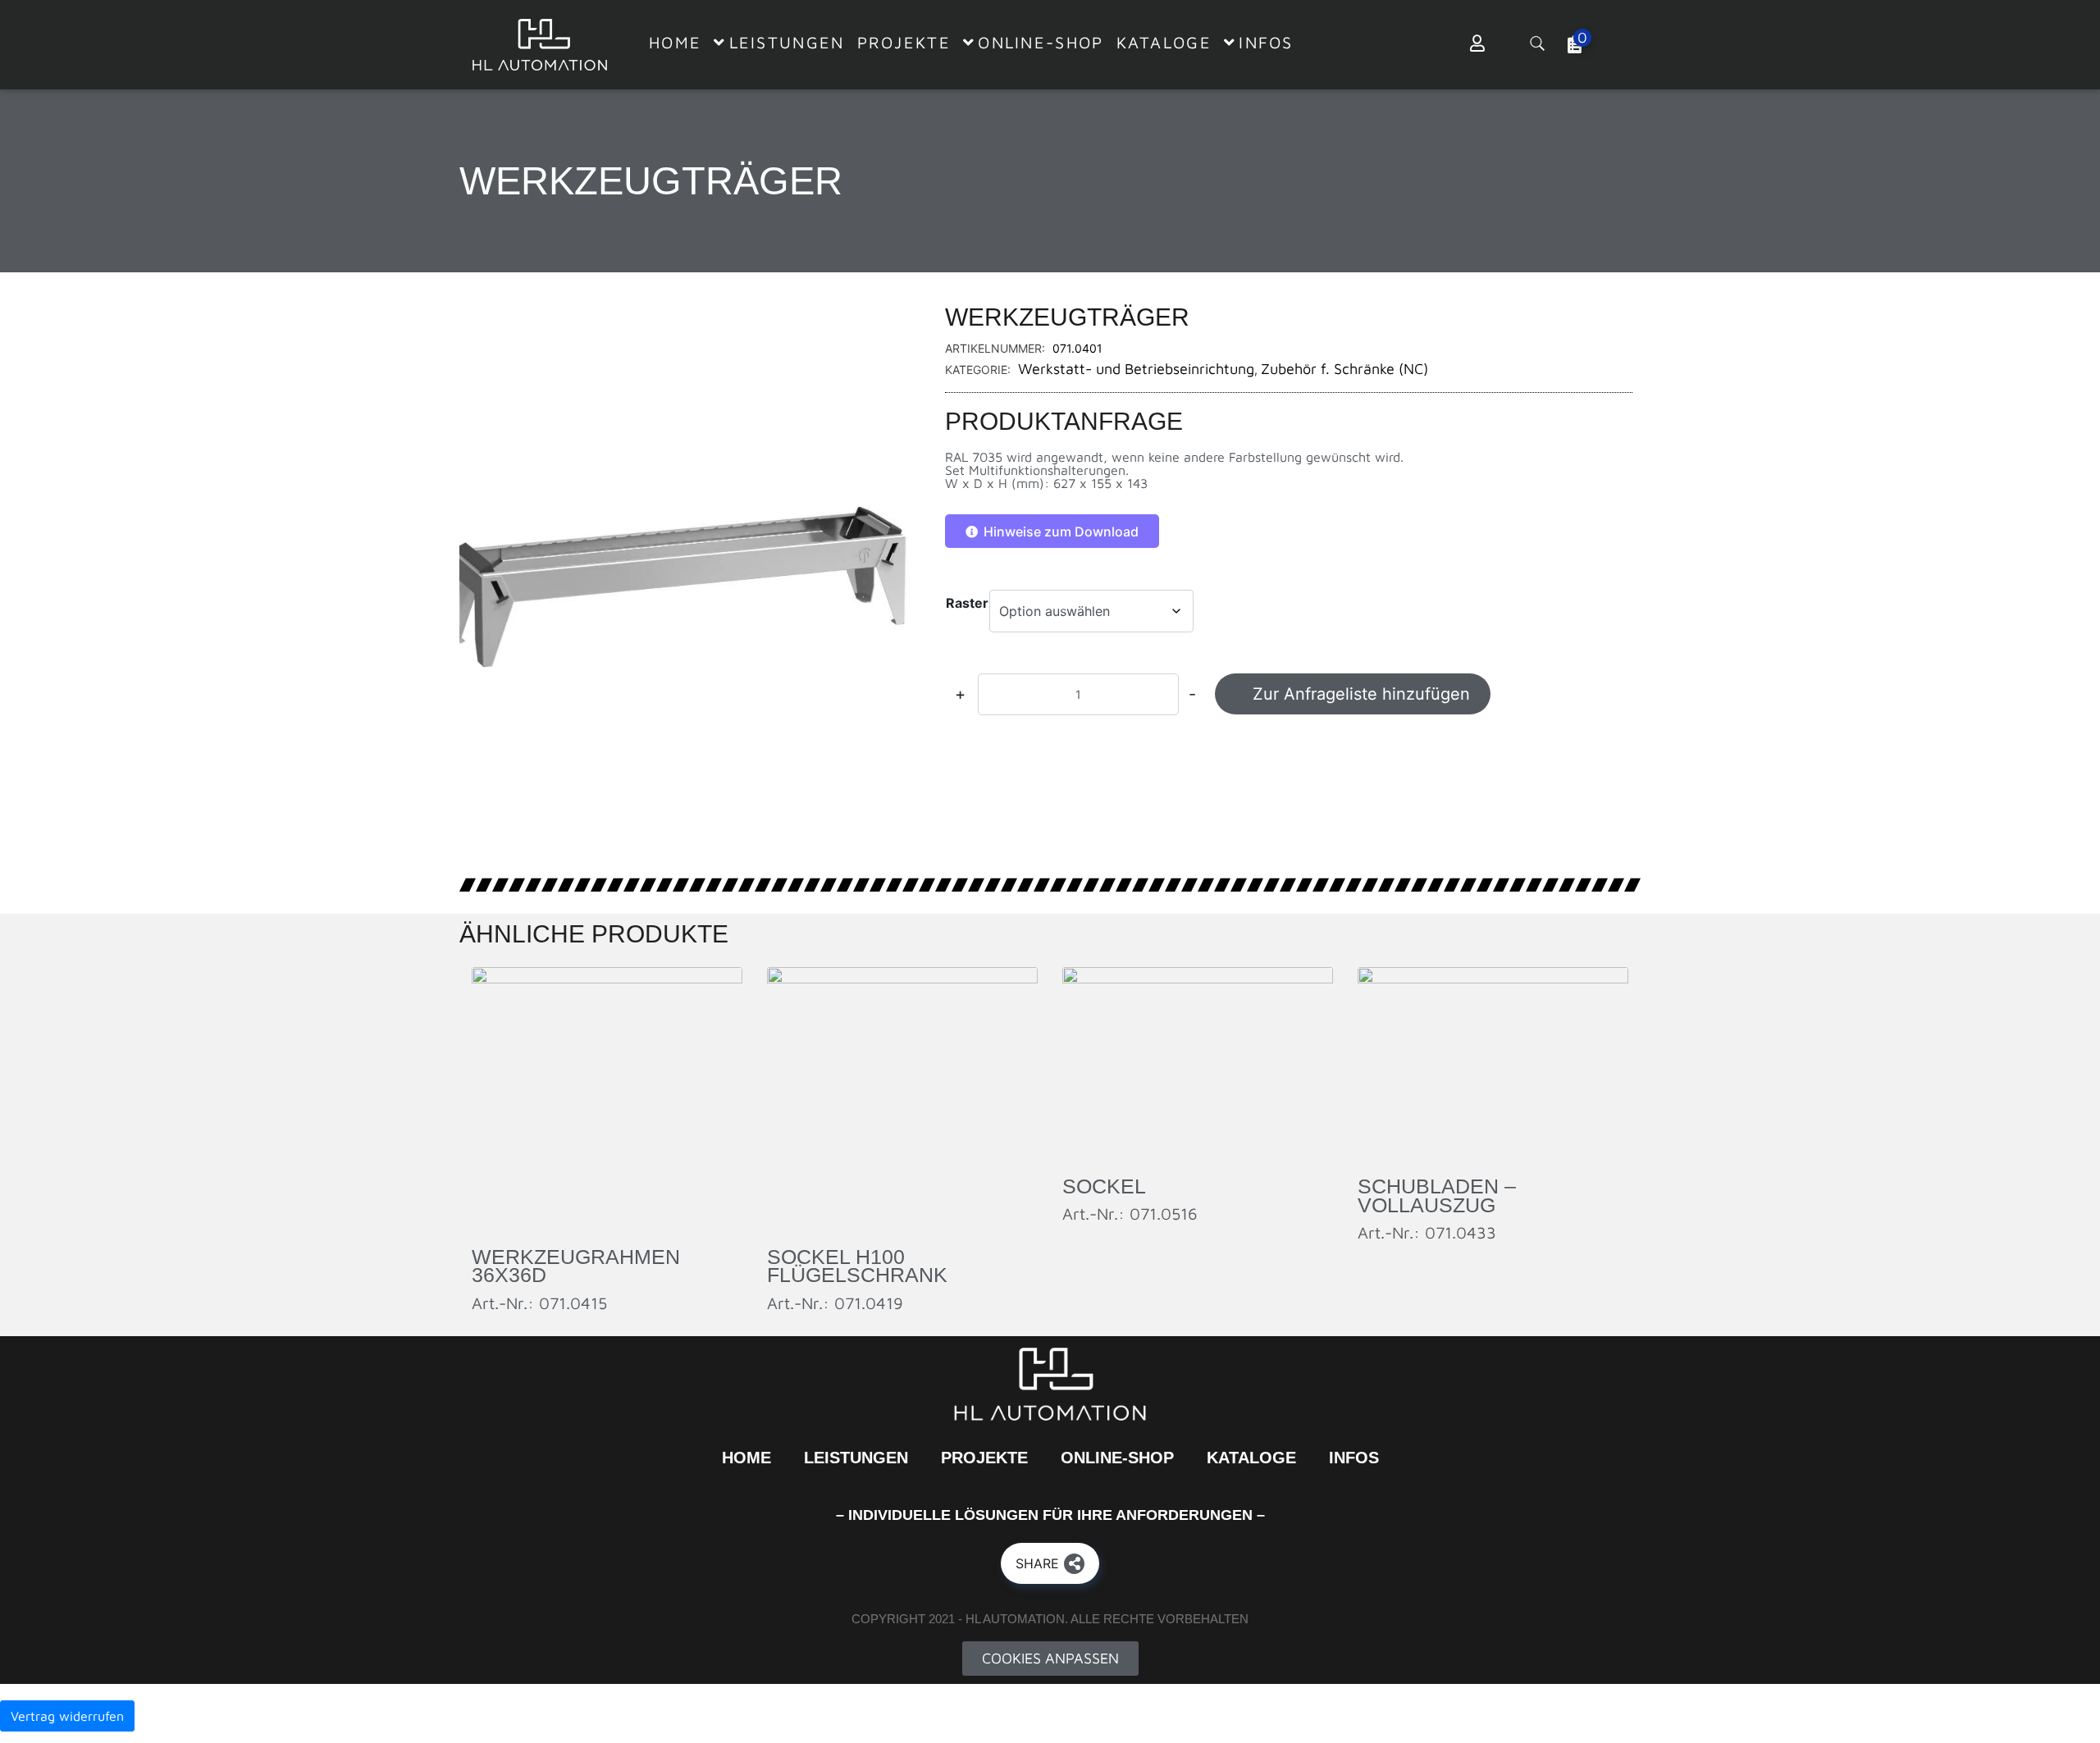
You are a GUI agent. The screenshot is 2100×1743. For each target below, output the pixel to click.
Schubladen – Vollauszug (1437, 1195)
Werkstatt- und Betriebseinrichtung (1136, 369)
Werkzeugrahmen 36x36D (576, 1266)
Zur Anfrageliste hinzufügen (1361, 694)
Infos (1354, 1458)
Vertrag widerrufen (67, 1716)
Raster (967, 603)
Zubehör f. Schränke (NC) (1344, 369)
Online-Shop (1117, 1458)
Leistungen (856, 1458)
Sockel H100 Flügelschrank (857, 1266)
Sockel (1104, 1186)
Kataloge (1251, 1458)
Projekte (984, 1458)
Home (746, 1458)
